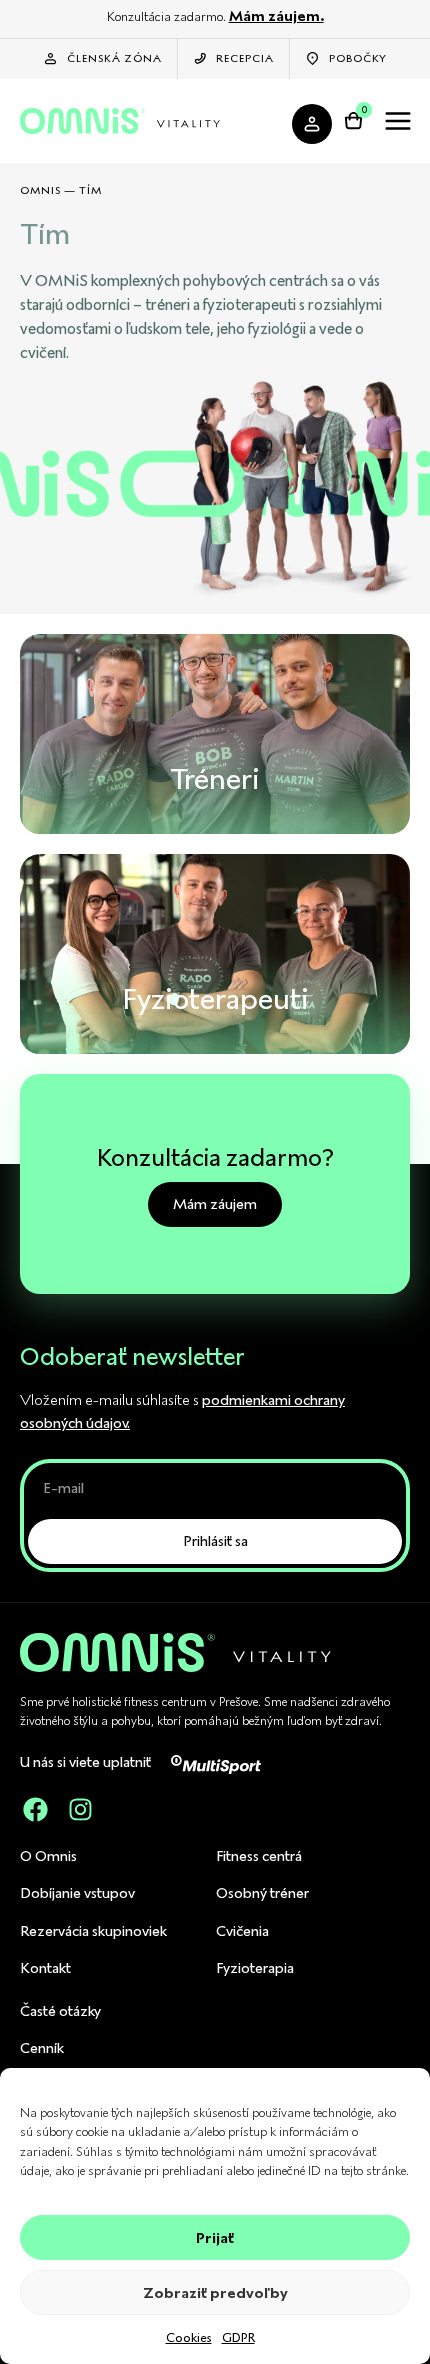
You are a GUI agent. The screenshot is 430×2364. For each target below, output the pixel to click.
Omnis (40, 190)
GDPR (238, 2337)
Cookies (189, 2337)
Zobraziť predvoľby (215, 2293)
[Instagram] (80, 1810)
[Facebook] (35, 1810)
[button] (397, 124)
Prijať (215, 2238)
